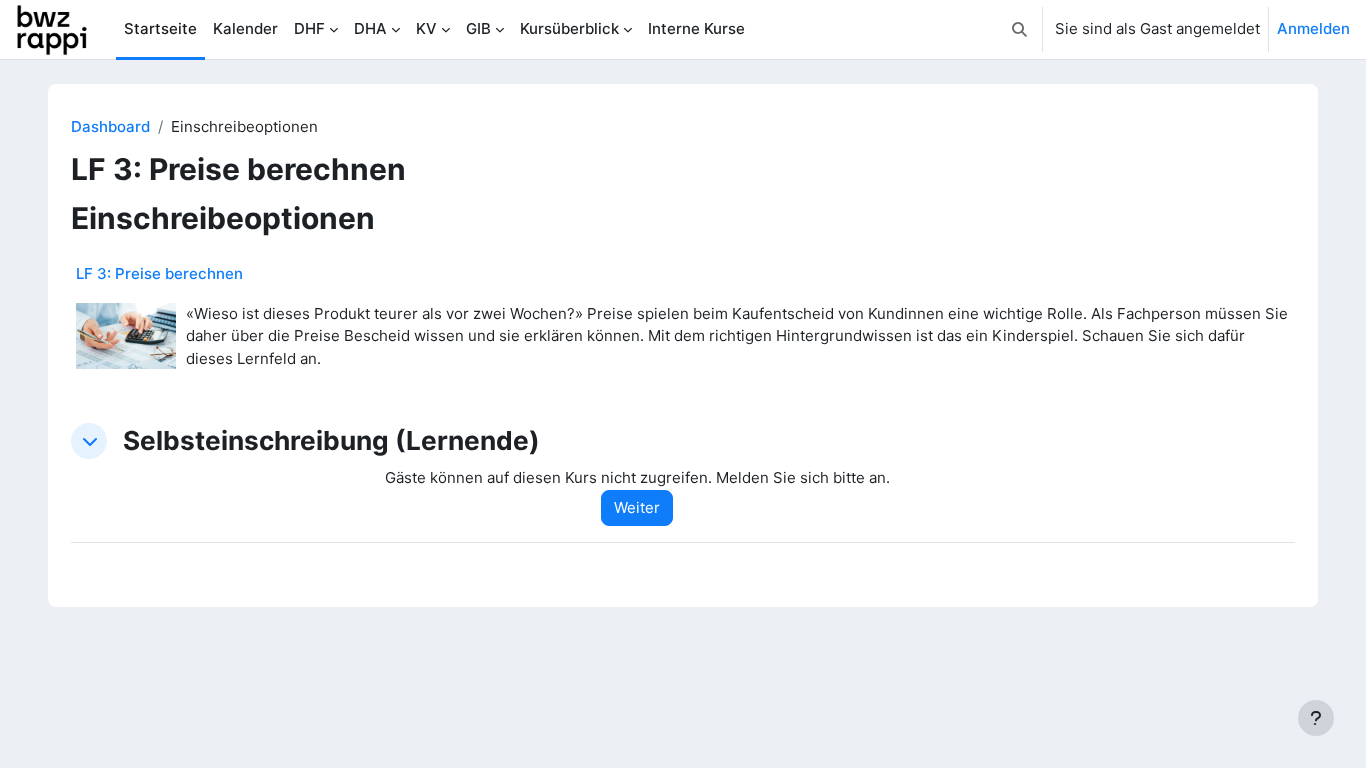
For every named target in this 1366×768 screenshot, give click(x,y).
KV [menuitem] (426, 28)
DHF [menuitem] (309, 28)
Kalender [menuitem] (245, 28)
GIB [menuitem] (478, 28)
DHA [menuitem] (370, 28)
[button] (1019, 29)
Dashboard (110, 126)
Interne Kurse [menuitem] (696, 28)
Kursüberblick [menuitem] (569, 28)
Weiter (637, 507)
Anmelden (1313, 28)
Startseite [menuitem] (160, 28)
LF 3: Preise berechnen (159, 273)
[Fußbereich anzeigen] (1316, 718)
